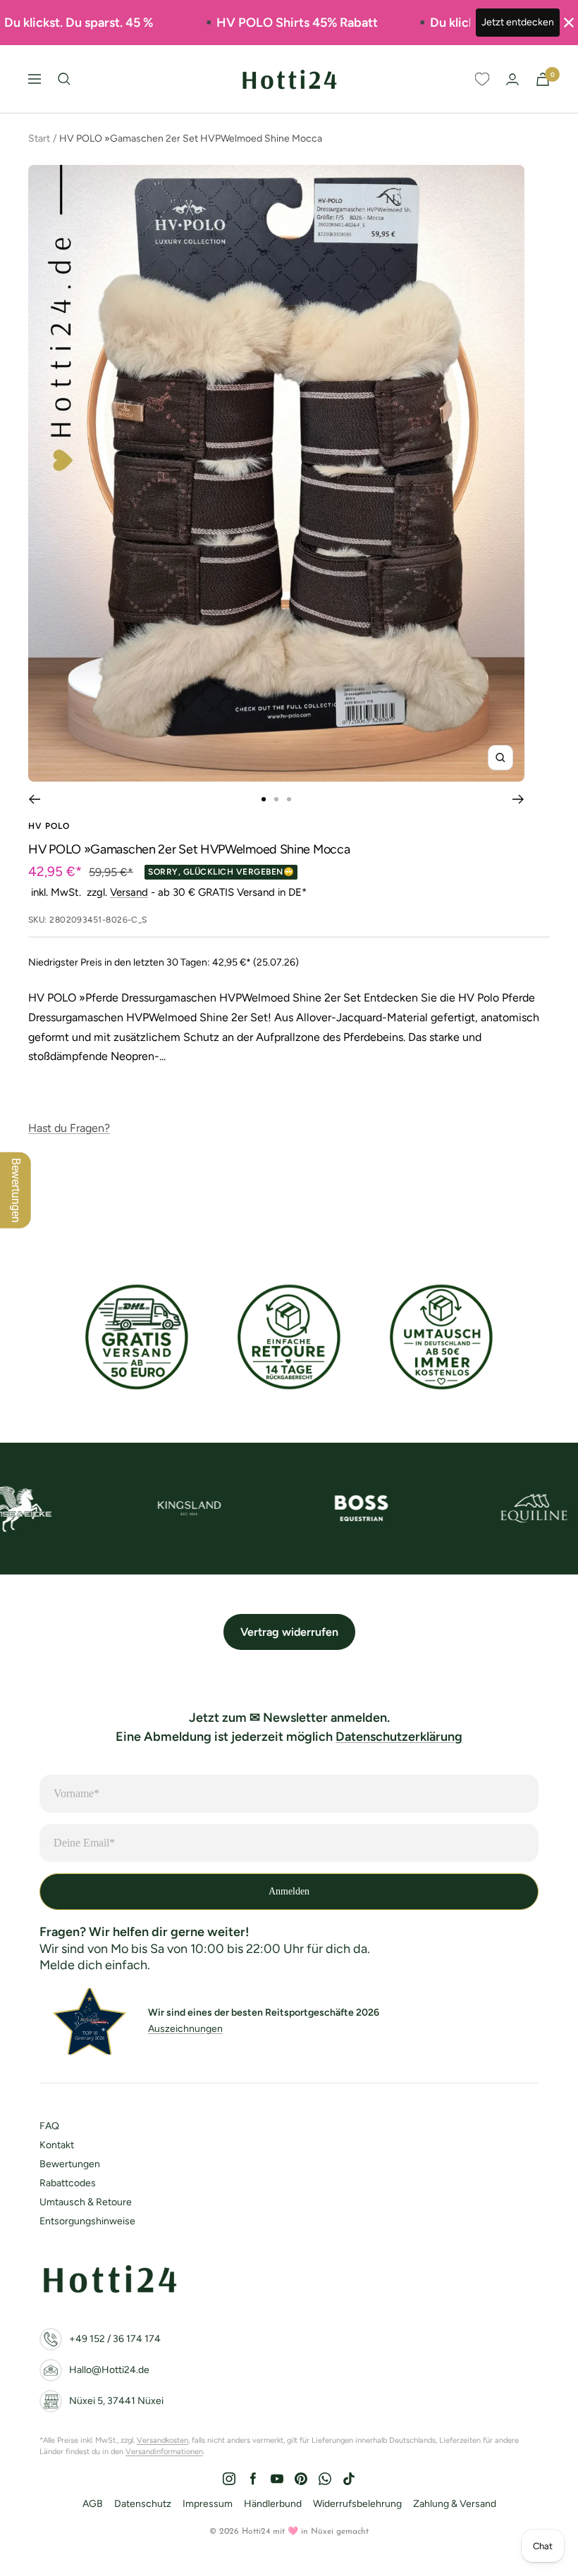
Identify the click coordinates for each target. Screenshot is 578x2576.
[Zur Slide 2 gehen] (276, 799)
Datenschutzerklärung (399, 1737)
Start (39, 138)
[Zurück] (34, 799)
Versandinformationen (164, 2452)
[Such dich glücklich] (64, 79)
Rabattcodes (68, 2183)
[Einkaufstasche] (543, 79)
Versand (129, 892)
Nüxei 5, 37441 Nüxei (116, 2401)
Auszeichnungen (185, 2029)
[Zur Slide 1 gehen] (264, 799)
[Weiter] (518, 799)
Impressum (208, 2504)
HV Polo (49, 826)
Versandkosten (162, 2440)
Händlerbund (273, 2504)
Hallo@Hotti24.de (109, 2370)
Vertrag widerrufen (289, 1632)
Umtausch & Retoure (86, 2202)
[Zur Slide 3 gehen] (289, 799)
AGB (93, 2504)
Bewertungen (70, 2164)
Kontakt (57, 2145)
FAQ (49, 2126)
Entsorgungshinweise (87, 2221)
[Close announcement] (569, 23)
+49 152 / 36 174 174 (115, 2339)
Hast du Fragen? (69, 1128)
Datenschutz (143, 2504)
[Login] (512, 79)
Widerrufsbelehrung (357, 2504)
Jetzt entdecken (518, 22)
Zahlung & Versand (455, 2504)
